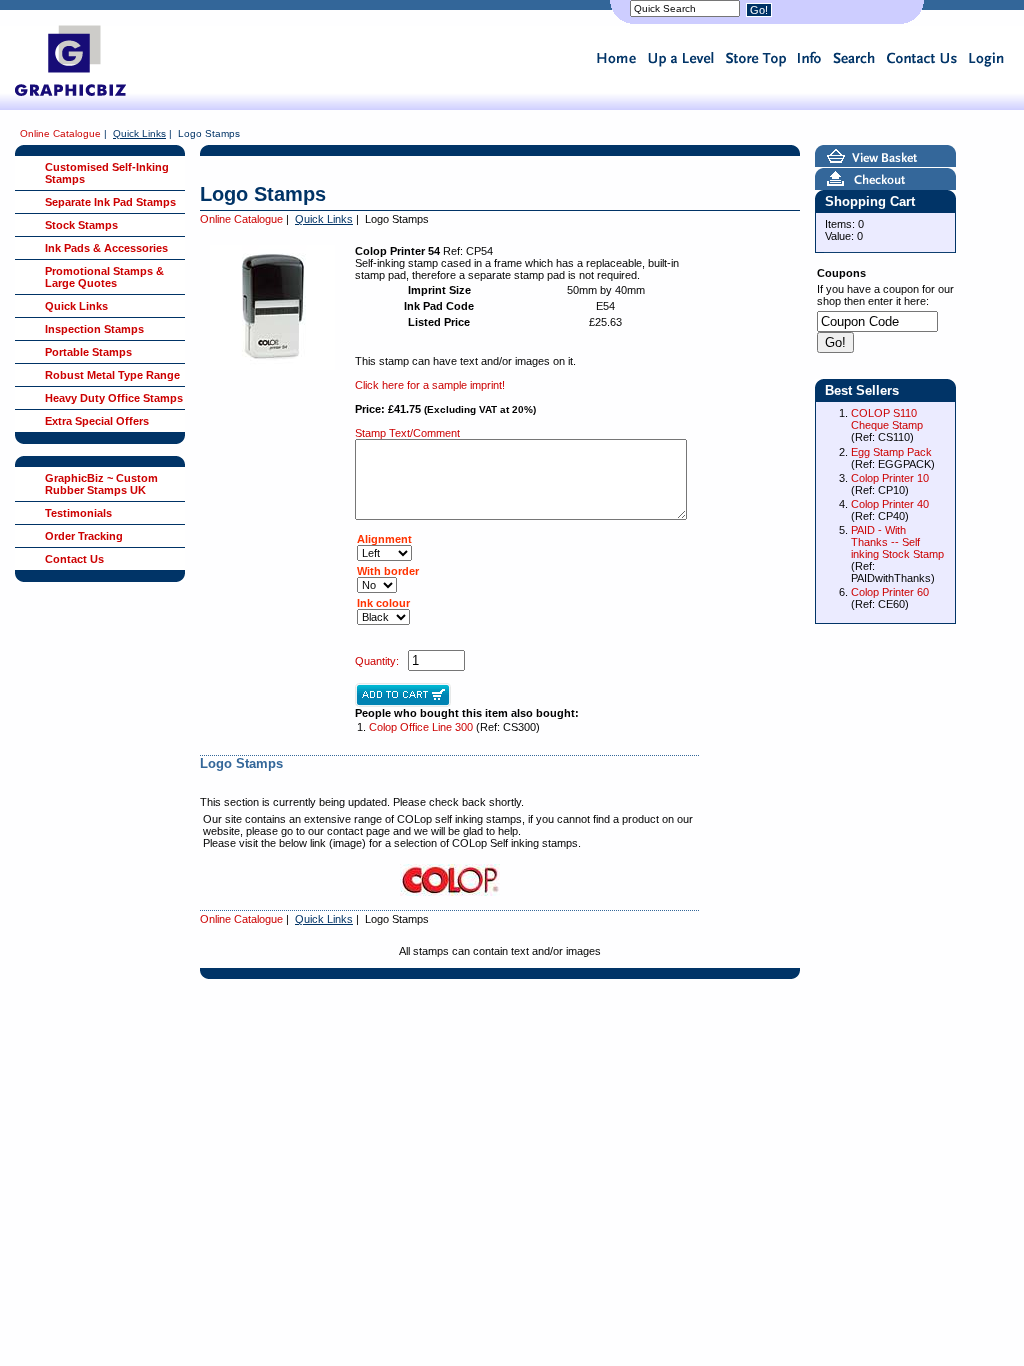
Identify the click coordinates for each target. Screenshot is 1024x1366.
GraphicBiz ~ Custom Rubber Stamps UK (101, 484)
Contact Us (74, 559)
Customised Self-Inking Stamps (107, 173)
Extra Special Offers (97, 421)
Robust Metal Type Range (112, 375)
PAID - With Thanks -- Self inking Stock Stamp (897, 542)
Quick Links (139, 133)
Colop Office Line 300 (421, 727)
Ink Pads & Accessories (106, 248)
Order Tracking (84, 536)
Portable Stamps (88, 352)
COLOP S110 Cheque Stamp (887, 419)
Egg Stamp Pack (891, 452)
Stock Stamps (81, 225)
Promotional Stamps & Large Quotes (104, 277)
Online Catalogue (60, 133)
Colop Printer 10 (890, 478)
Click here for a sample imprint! (430, 385)
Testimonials (78, 513)
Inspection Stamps (94, 329)
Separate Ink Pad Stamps (110, 202)
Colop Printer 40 (890, 504)
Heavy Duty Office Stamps (114, 398)
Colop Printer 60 (890, 592)
